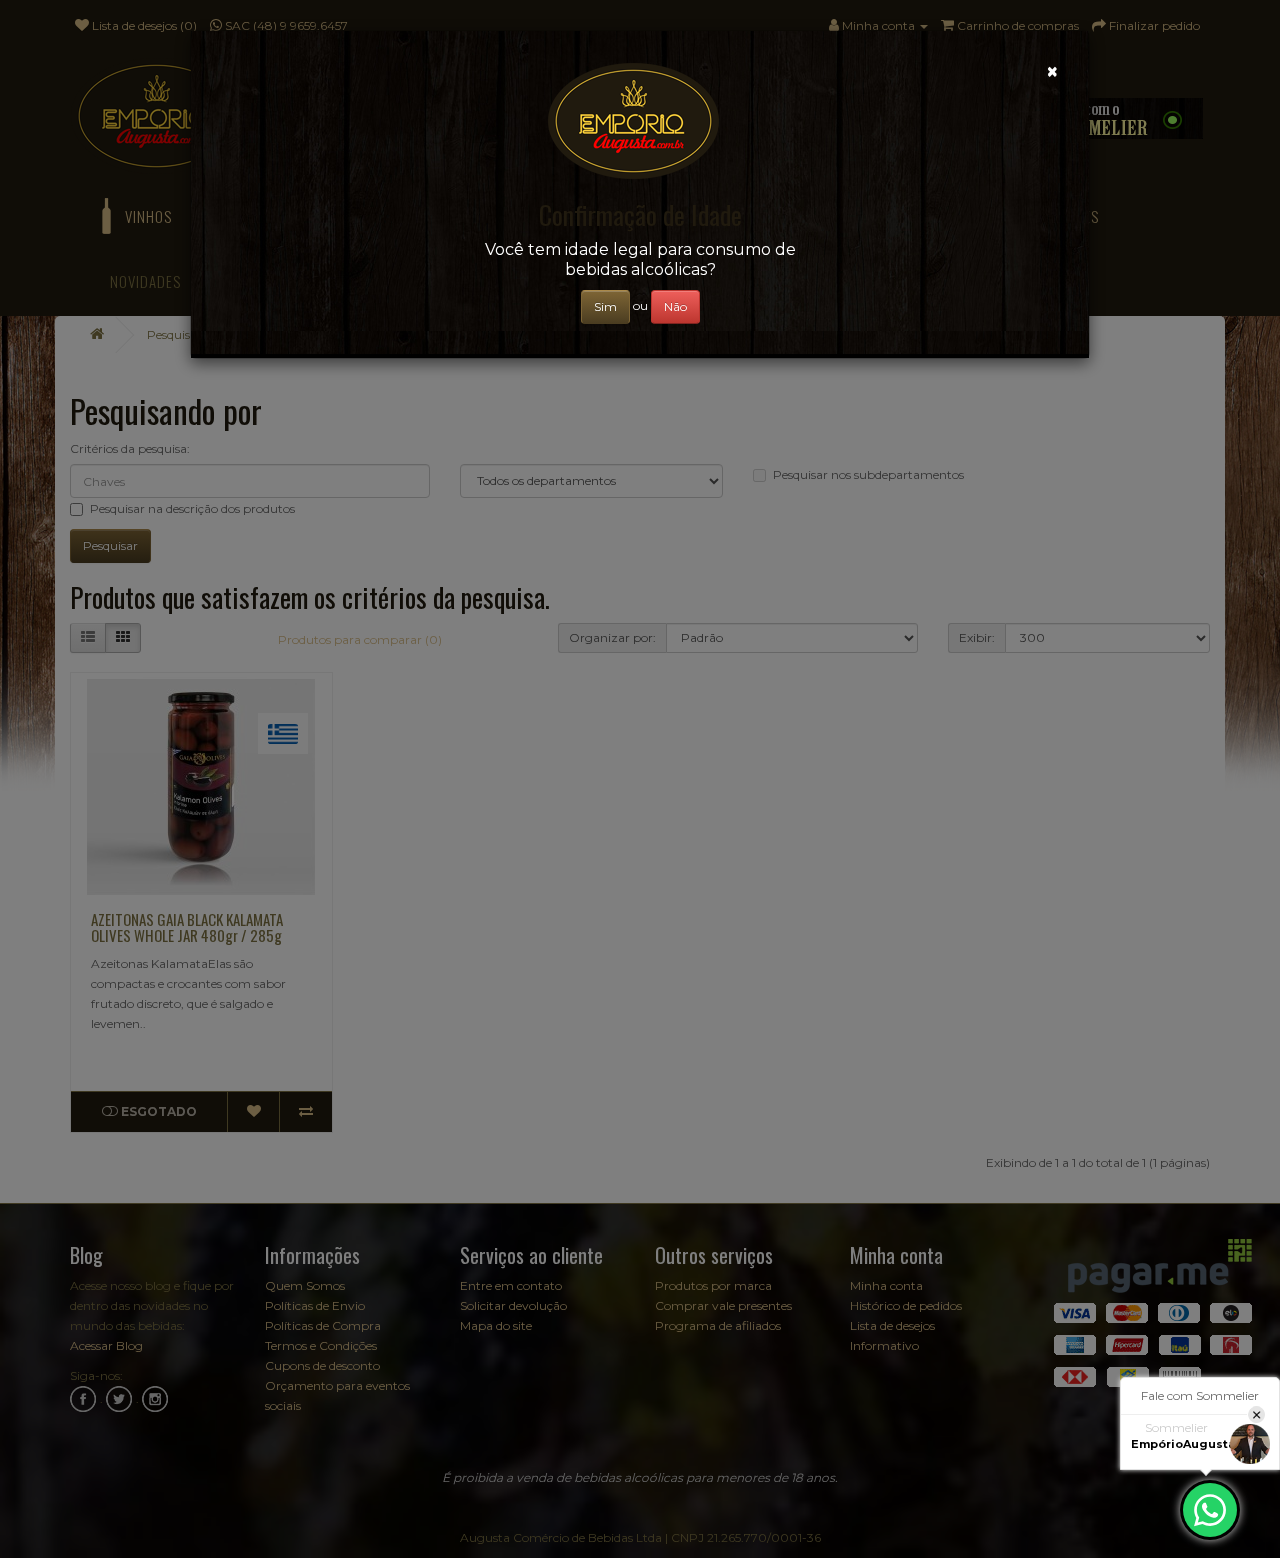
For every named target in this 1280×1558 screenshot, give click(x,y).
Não (675, 306)
